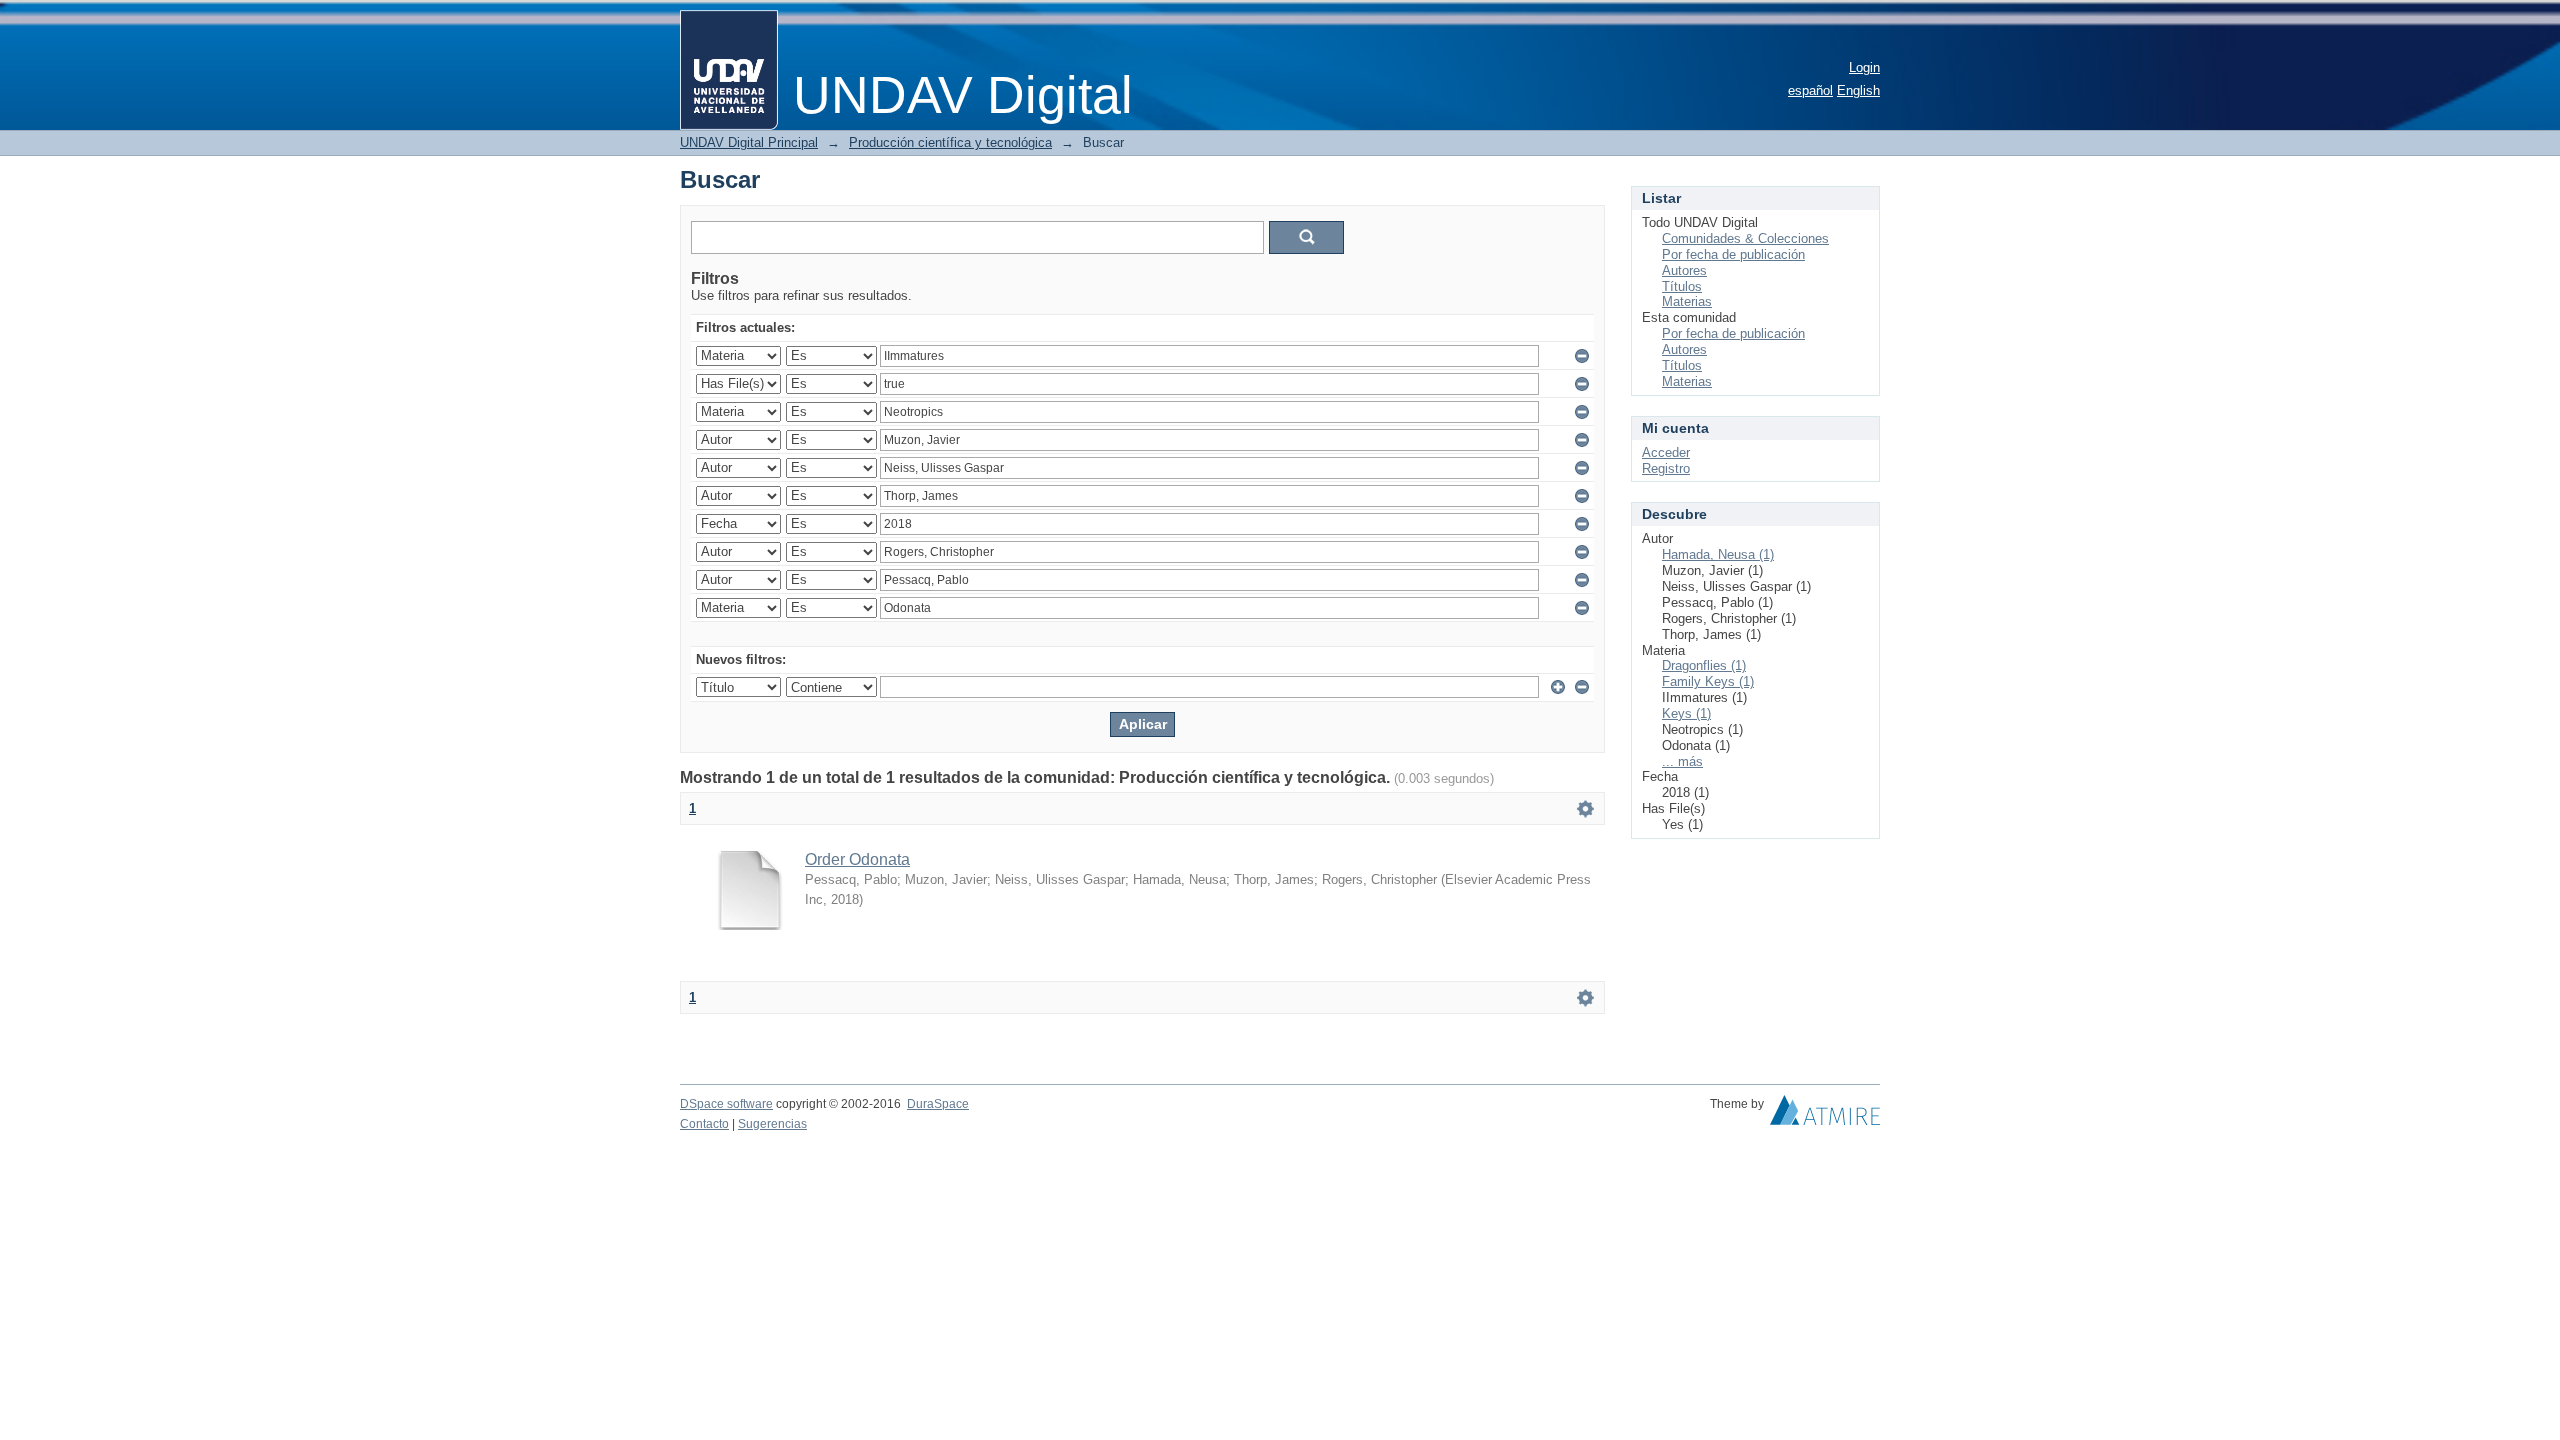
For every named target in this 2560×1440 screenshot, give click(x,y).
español (1810, 90)
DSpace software (726, 1104)
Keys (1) (1686, 713)
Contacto (704, 1124)
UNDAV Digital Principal (749, 142)
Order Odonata (857, 859)
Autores (1684, 270)
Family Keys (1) (1708, 681)
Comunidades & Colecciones (1745, 238)
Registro (1666, 468)
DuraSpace (938, 1104)
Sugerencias (772, 1124)
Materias (1687, 301)
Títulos (1682, 286)
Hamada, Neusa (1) (1718, 554)
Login (1864, 67)
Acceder (1666, 452)
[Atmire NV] (1825, 1115)
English (1858, 90)
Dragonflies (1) (1704, 665)
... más (1682, 761)
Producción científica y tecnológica (950, 142)
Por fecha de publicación (1733, 254)
